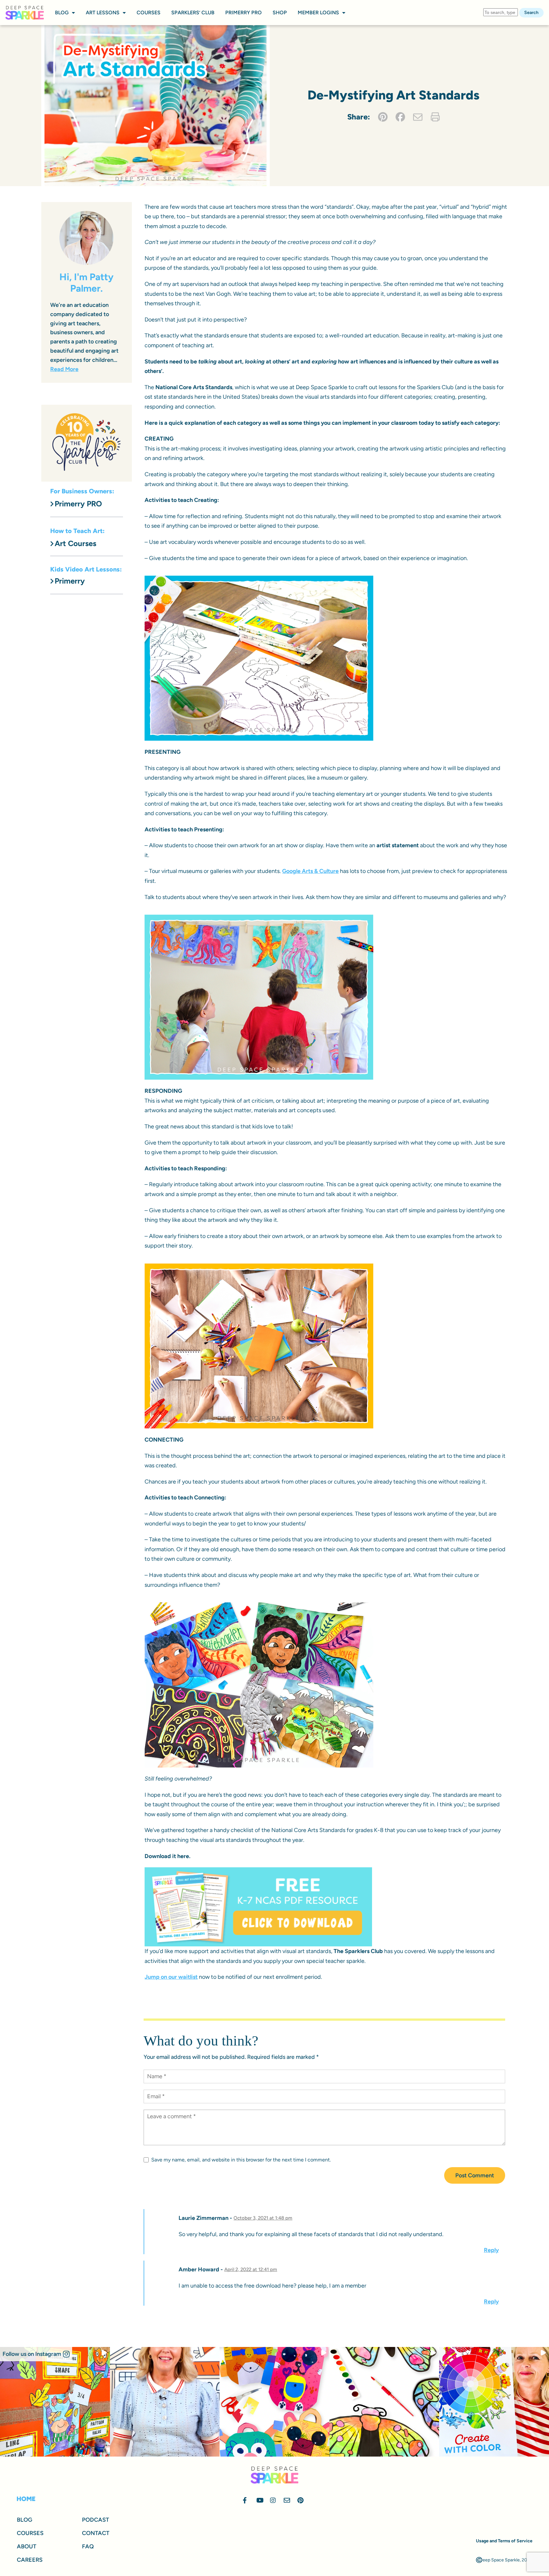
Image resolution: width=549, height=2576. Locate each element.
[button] (360, 1167)
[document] (274, 1288)
